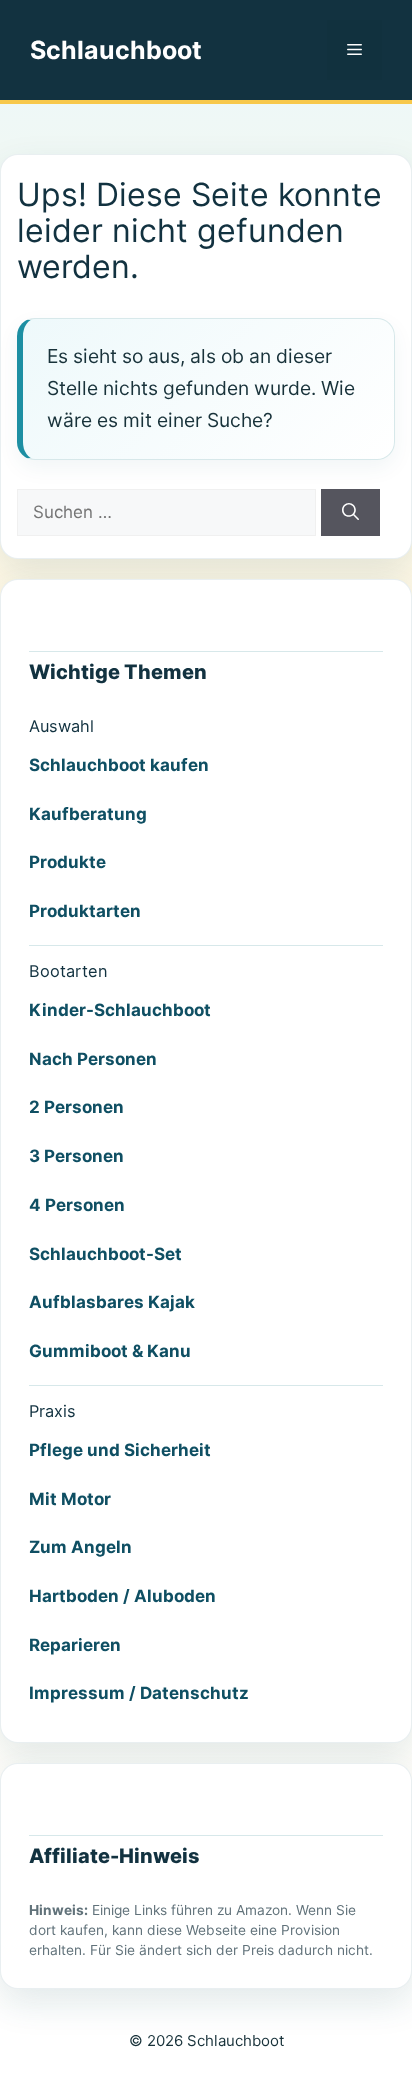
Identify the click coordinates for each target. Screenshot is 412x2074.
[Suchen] (350, 513)
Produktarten (85, 911)
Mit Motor (70, 1499)
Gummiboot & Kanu (110, 1351)
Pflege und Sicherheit (120, 1450)
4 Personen (77, 1205)
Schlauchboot (116, 50)
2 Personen (76, 1107)
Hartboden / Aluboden (122, 1596)
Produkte (67, 862)
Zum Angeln (80, 1547)
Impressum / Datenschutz (139, 1693)
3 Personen (76, 1156)
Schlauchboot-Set (105, 1254)
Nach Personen (93, 1059)
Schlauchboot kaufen (119, 765)
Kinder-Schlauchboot (120, 1010)
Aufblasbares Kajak (112, 1302)
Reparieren (75, 1645)
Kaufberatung (88, 814)
